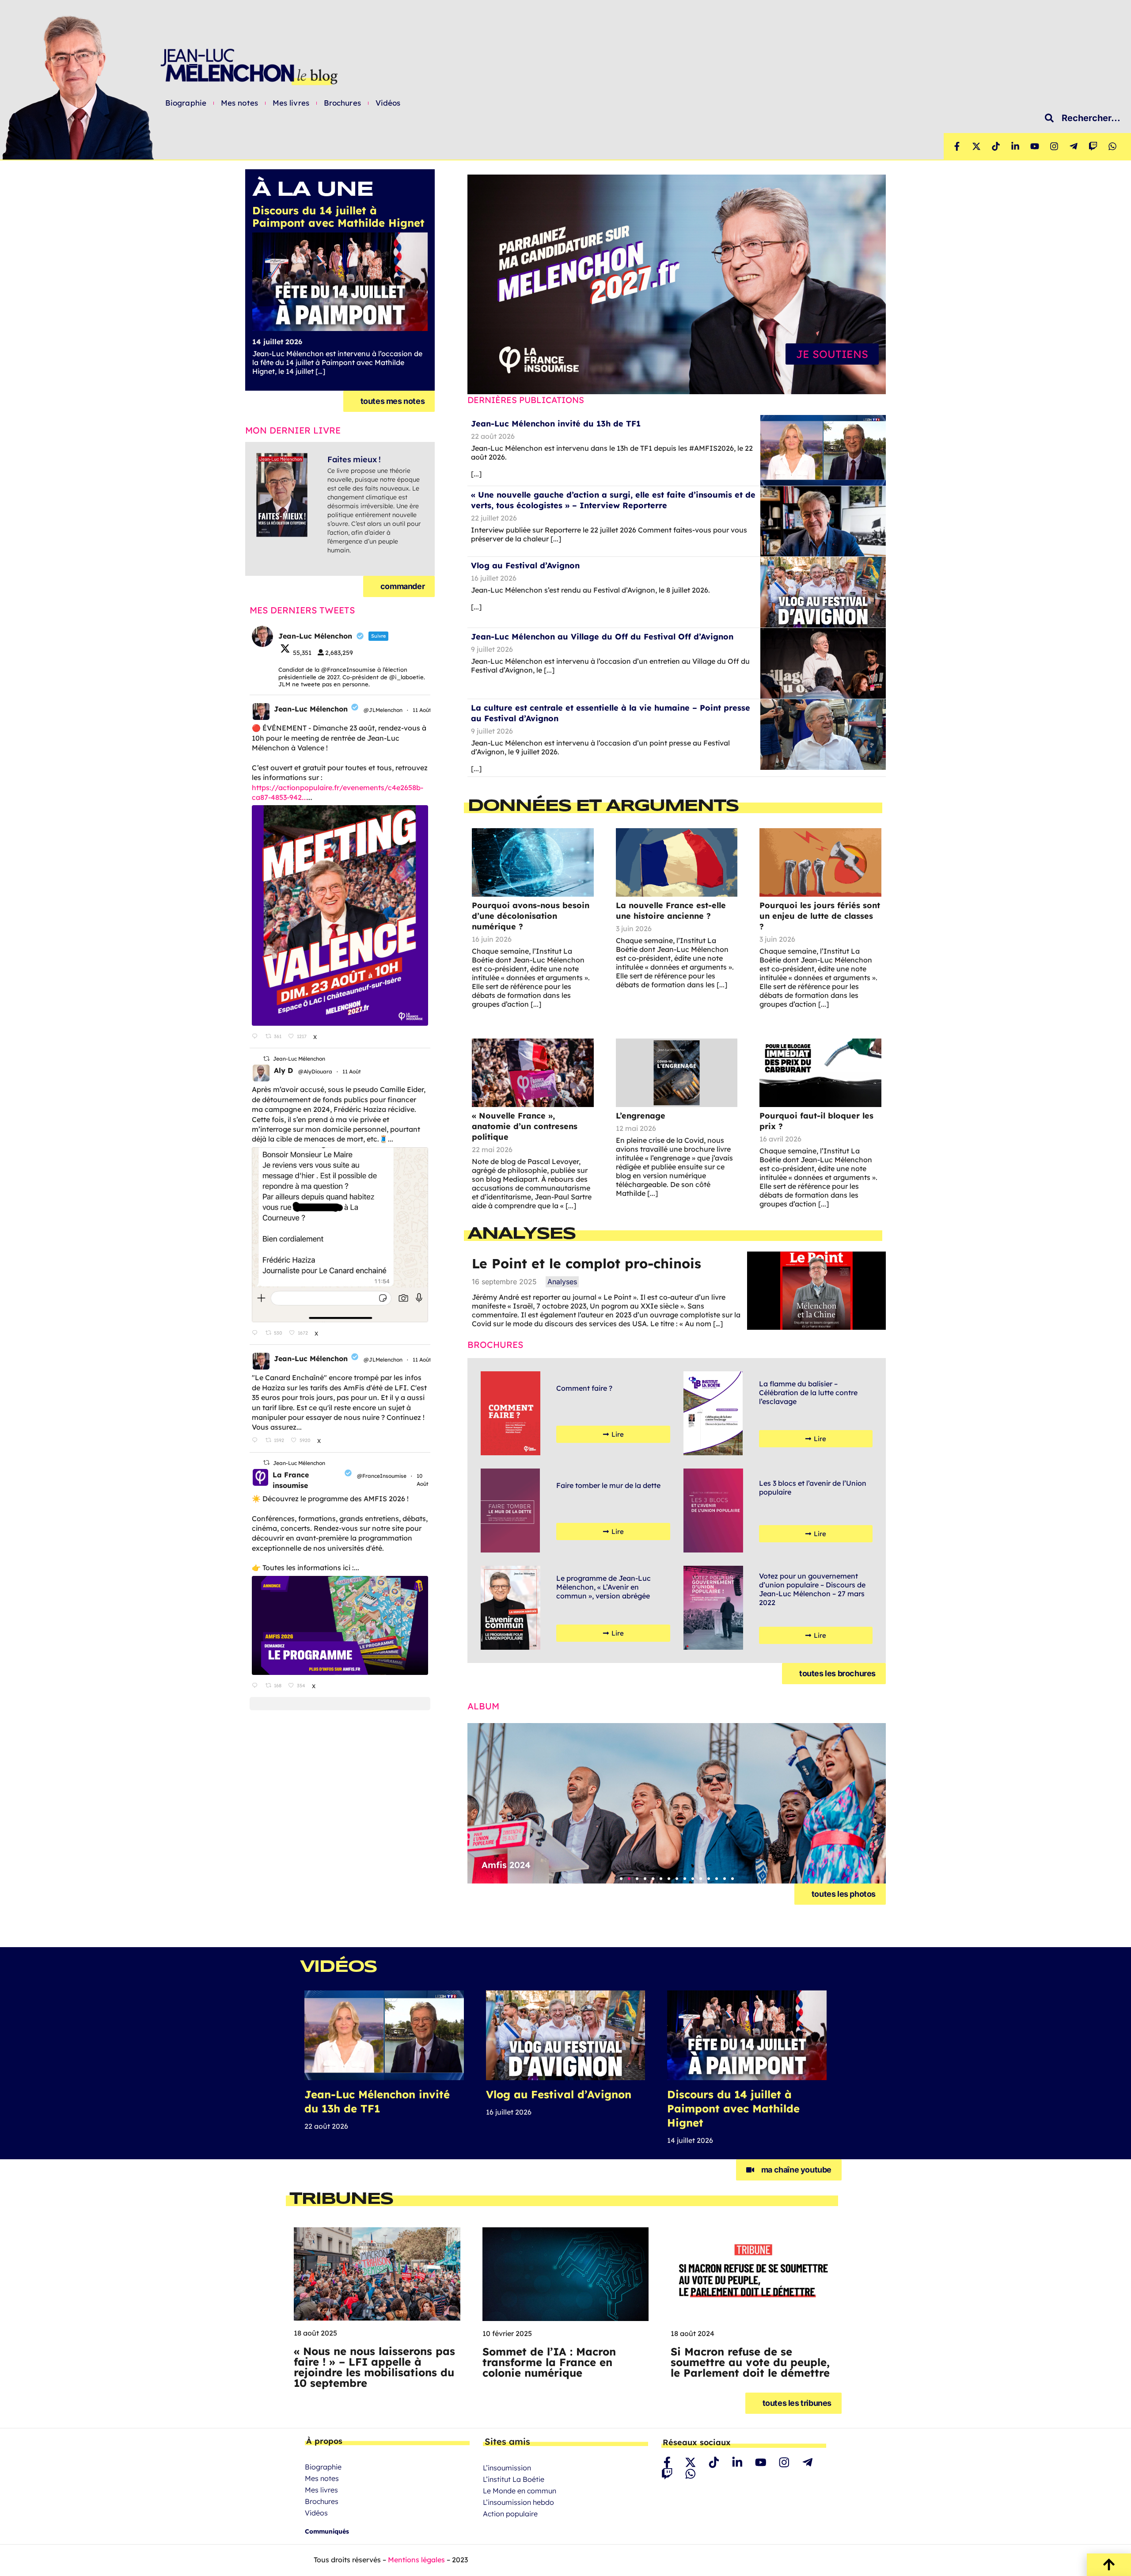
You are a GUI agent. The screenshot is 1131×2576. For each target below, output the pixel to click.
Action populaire (510, 2514)
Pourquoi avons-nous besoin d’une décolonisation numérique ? (531, 916)
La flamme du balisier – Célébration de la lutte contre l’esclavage (808, 1393)
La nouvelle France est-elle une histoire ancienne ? (671, 911)
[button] (621, 1879)
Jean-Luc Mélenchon (311, 709)
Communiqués (327, 2531)
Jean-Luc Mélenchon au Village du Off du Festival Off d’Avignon (602, 637)
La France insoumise (291, 1480)
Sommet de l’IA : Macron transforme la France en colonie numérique (549, 2362)
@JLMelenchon (383, 710)
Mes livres (291, 103)
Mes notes (239, 103)
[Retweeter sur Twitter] (266, 1059)
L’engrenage (641, 1116)
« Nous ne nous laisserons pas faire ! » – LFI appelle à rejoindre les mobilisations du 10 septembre (374, 2367)
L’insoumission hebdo (518, 2502)
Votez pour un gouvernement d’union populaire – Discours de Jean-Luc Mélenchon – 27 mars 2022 (812, 1589)
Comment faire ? (584, 1388)
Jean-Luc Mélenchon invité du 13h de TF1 (556, 424)
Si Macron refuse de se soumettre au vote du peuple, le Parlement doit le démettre (750, 2362)
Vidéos (388, 103)
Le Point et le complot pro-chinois (586, 1263)
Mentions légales (416, 2560)
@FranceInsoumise (382, 1476)
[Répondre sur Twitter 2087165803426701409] (256, 1441)
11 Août (423, 710)
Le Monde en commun (520, 2491)
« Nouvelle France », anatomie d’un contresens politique (525, 1126)
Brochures (342, 103)
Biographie (186, 103)
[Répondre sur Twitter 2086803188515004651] (256, 1686)
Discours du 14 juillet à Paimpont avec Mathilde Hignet (733, 2108)
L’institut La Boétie (514, 2479)
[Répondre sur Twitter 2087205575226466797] (256, 1036)
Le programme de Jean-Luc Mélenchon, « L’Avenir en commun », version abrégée (603, 1587)
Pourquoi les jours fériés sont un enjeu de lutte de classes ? (820, 916)
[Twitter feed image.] (340, 915)
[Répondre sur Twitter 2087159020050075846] (256, 1333)
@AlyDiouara (315, 1071)
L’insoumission (507, 2468)
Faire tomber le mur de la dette (608, 1485)
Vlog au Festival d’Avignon (525, 565)
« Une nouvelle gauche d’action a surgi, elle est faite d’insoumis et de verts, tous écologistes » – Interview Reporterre (613, 500)
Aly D (283, 1070)
